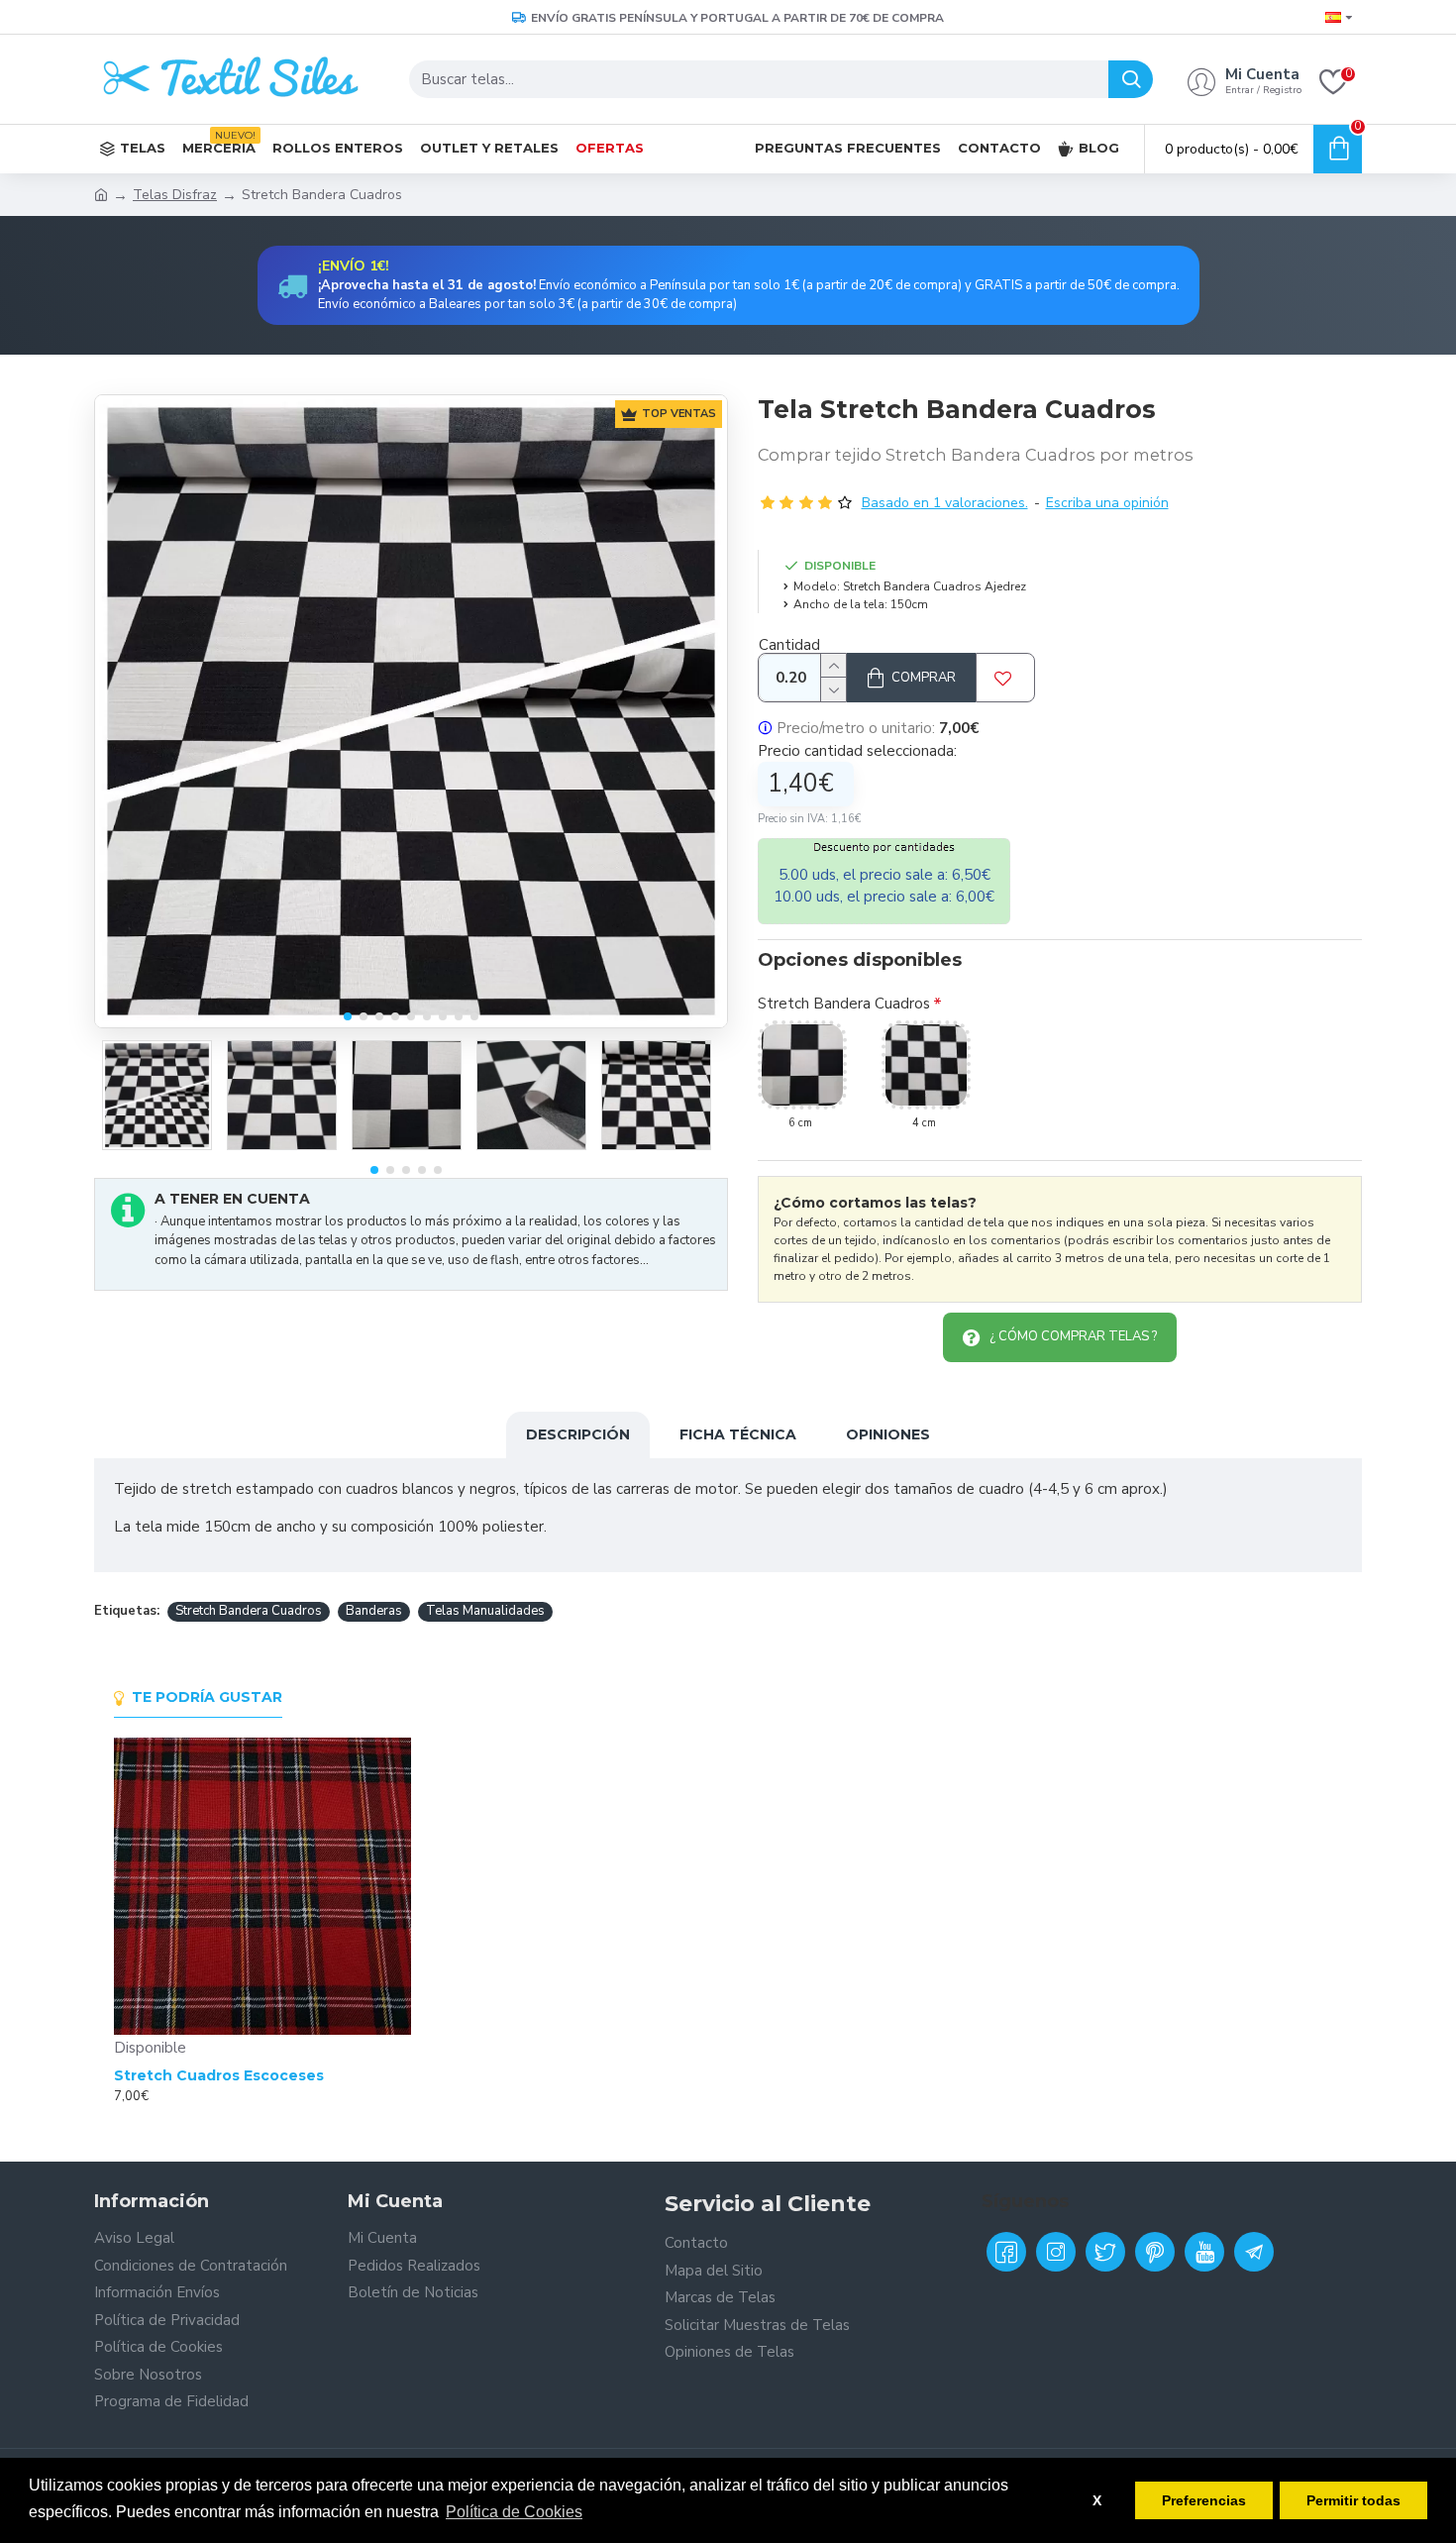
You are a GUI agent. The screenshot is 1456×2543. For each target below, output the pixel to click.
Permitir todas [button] (1353, 2500)
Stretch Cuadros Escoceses (219, 2075)
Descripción (578, 1434)
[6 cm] (802, 1065)
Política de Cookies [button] (514, 2512)
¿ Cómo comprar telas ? (1073, 1336)
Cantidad (789, 645)
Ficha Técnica (738, 1434)
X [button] (1097, 2500)
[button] (348, 1016)
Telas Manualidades (485, 1611)
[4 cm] (926, 1065)
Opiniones (888, 1434)
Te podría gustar (207, 1697)
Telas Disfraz (175, 195)
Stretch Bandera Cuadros (844, 1004)
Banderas (374, 1611)
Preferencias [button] (1204, 2500)
